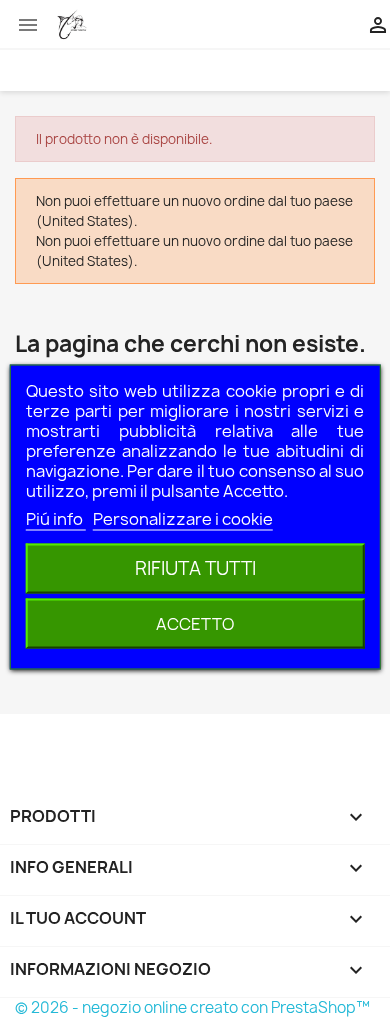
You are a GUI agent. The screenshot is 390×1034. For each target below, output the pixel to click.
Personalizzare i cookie (183, 519)
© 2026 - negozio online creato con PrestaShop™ (192, 1007)
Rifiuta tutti (195, 568)
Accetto (195, 624)
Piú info (56, 519)
